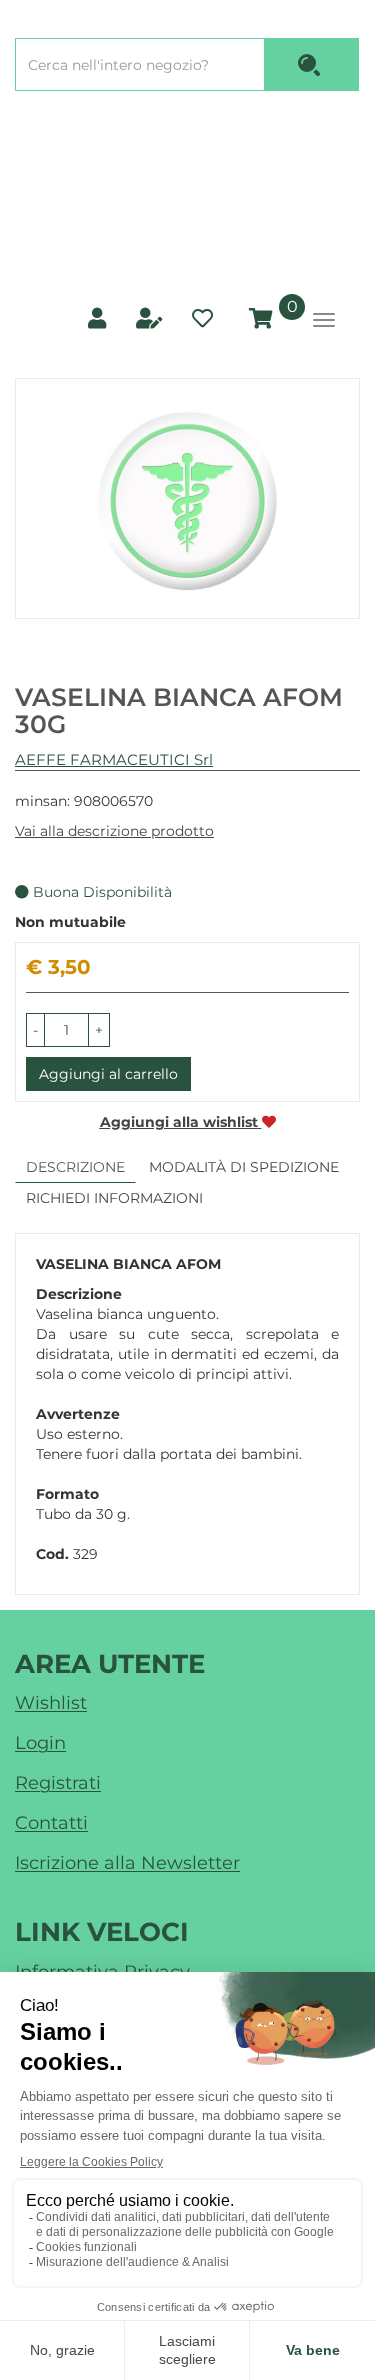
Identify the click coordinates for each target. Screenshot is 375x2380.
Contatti (51, 1823)
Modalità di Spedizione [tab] (244, 1167)
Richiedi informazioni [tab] (114, 1198)
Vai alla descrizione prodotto (114, 831)
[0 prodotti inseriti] (258, 319)
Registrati (58, 1783)
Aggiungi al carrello (108, 1074)
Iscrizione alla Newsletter (127, 1863)
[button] (35, 1030)
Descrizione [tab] (75, 1167)
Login (40, 1743)
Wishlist (51, 1703)
